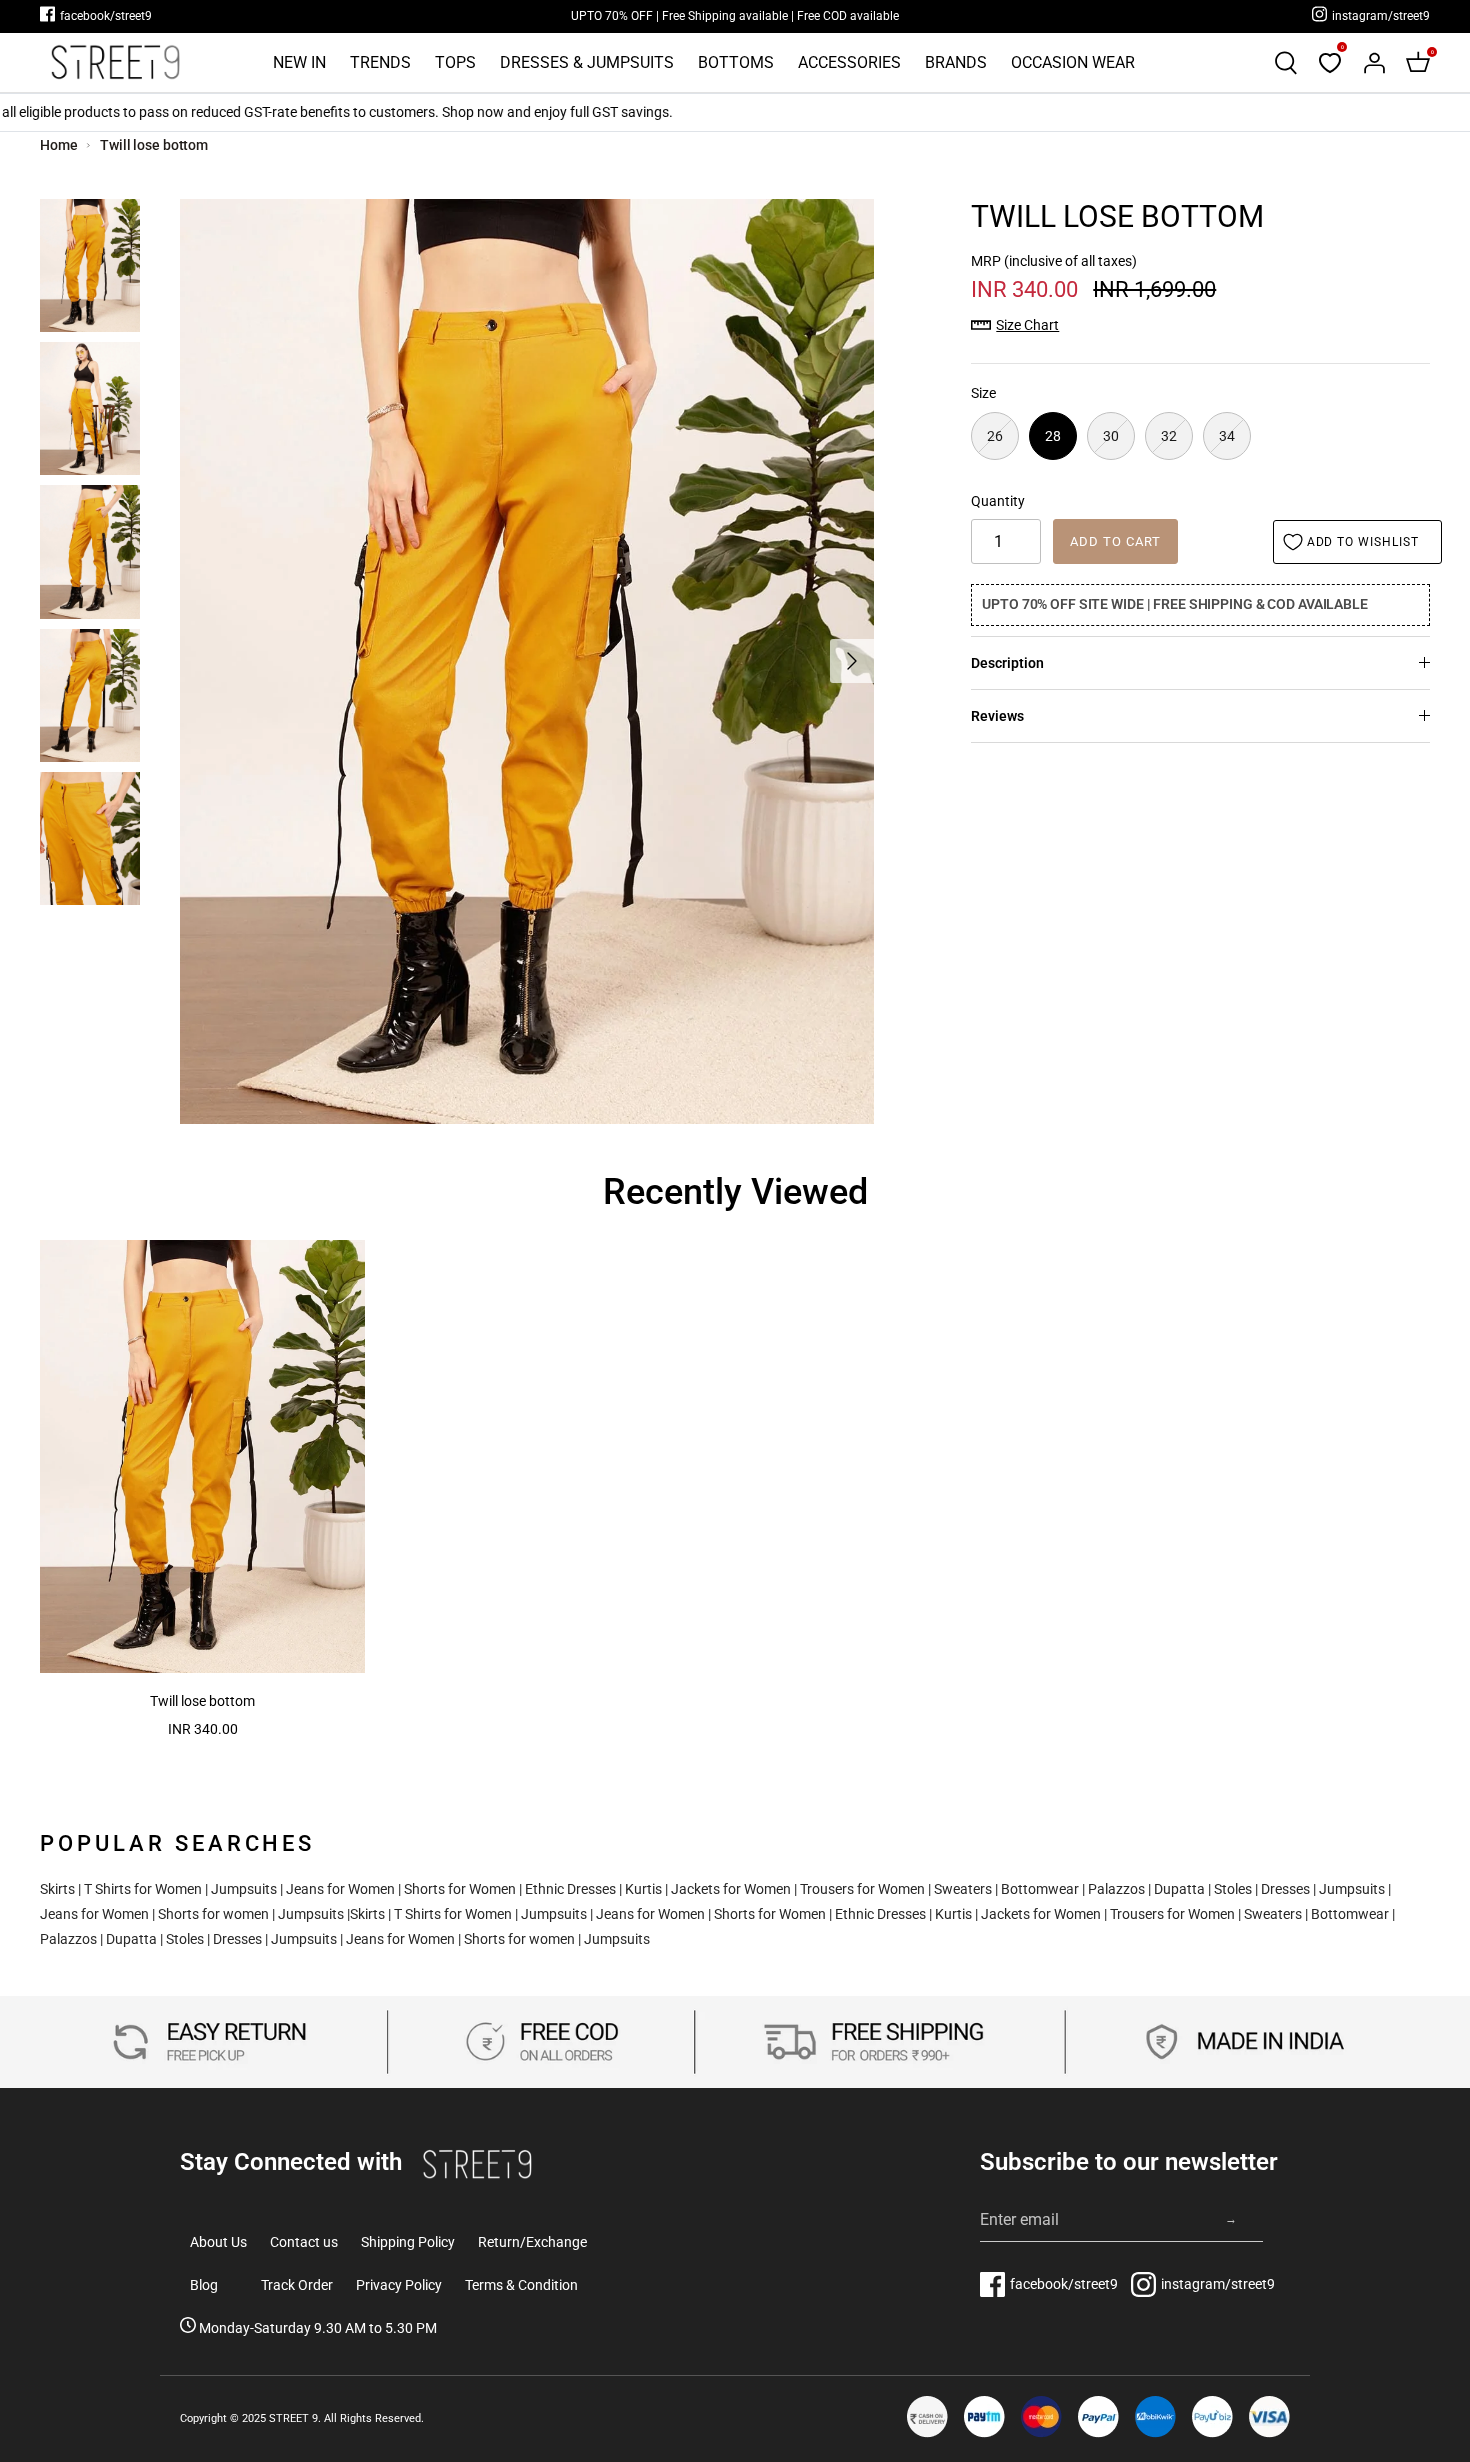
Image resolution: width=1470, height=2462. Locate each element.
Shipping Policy (408, 2242)
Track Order (297, 2285)
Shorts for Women (460, 1889)
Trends (380, 62)
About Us (218, 2242)
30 (1111, 436)
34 (1227, 436)
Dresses (1285, 1889)
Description (1007, 663)
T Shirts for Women (143, 1889)
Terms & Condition (521, 2285)
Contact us (304, 2242)
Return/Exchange (532, 2242)
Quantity (998, 501)
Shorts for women (213, 1914)
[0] (1330, 63)
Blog (204, 2285)
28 (1053, 436)
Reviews (997, 716)
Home (59, 145)
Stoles (1233, 1889)
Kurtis (643, 1889)
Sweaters (963, 1889)
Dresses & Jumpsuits (587, 62)
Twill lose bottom (154, 145)
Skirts (57, 1889)
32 (1169, 436)
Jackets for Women (731, 1889)
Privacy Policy (399, 2285)
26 (995, 436)
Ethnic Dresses (570, 1889)
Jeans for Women (340, 1889)
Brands (956, 62)
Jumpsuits (244, 1889)
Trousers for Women (862, 1889)
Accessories (849, 62)
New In (299, 62)
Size (983, 393)
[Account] (1374, 63)
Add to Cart (1115, 541)
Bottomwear (1040, 1889)
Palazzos (1116, 1889)
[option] (527, 661)
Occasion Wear (1073, 62)
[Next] (852, 661)
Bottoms (736, 62)
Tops (455, 62)
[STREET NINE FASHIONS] (115, 62)
